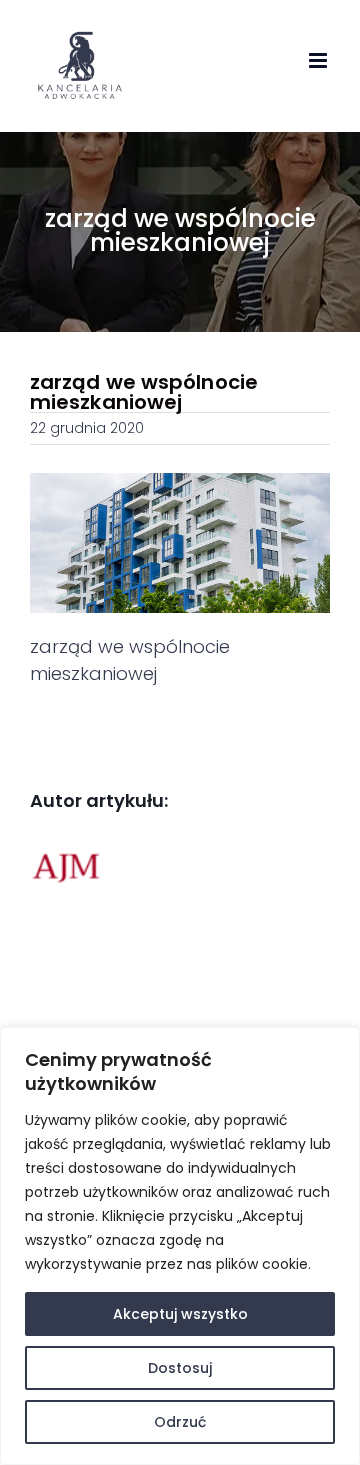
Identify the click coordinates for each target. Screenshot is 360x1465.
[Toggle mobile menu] (319, 60)
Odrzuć (180, 1422)
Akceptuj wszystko (180, 1314)
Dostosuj (180, 1368)
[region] (180, 1246)
